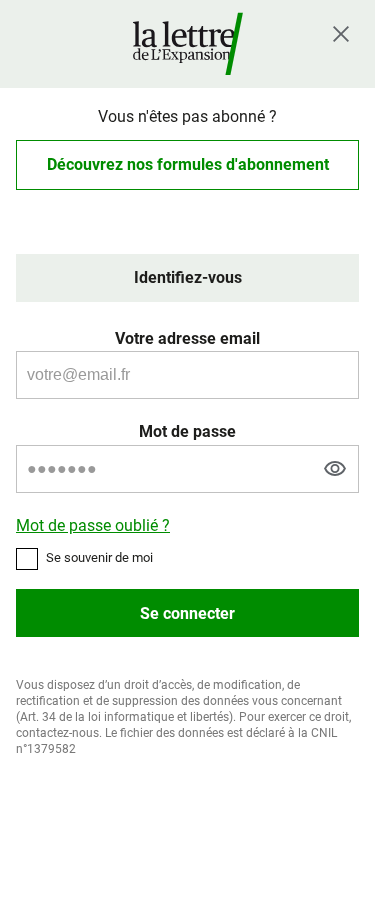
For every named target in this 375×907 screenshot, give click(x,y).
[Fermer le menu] (341, 34)
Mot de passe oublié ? (93, 525)
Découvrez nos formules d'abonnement (188, 164)
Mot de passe (187, 431)
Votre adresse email (187, 338)
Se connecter (187, 613)
